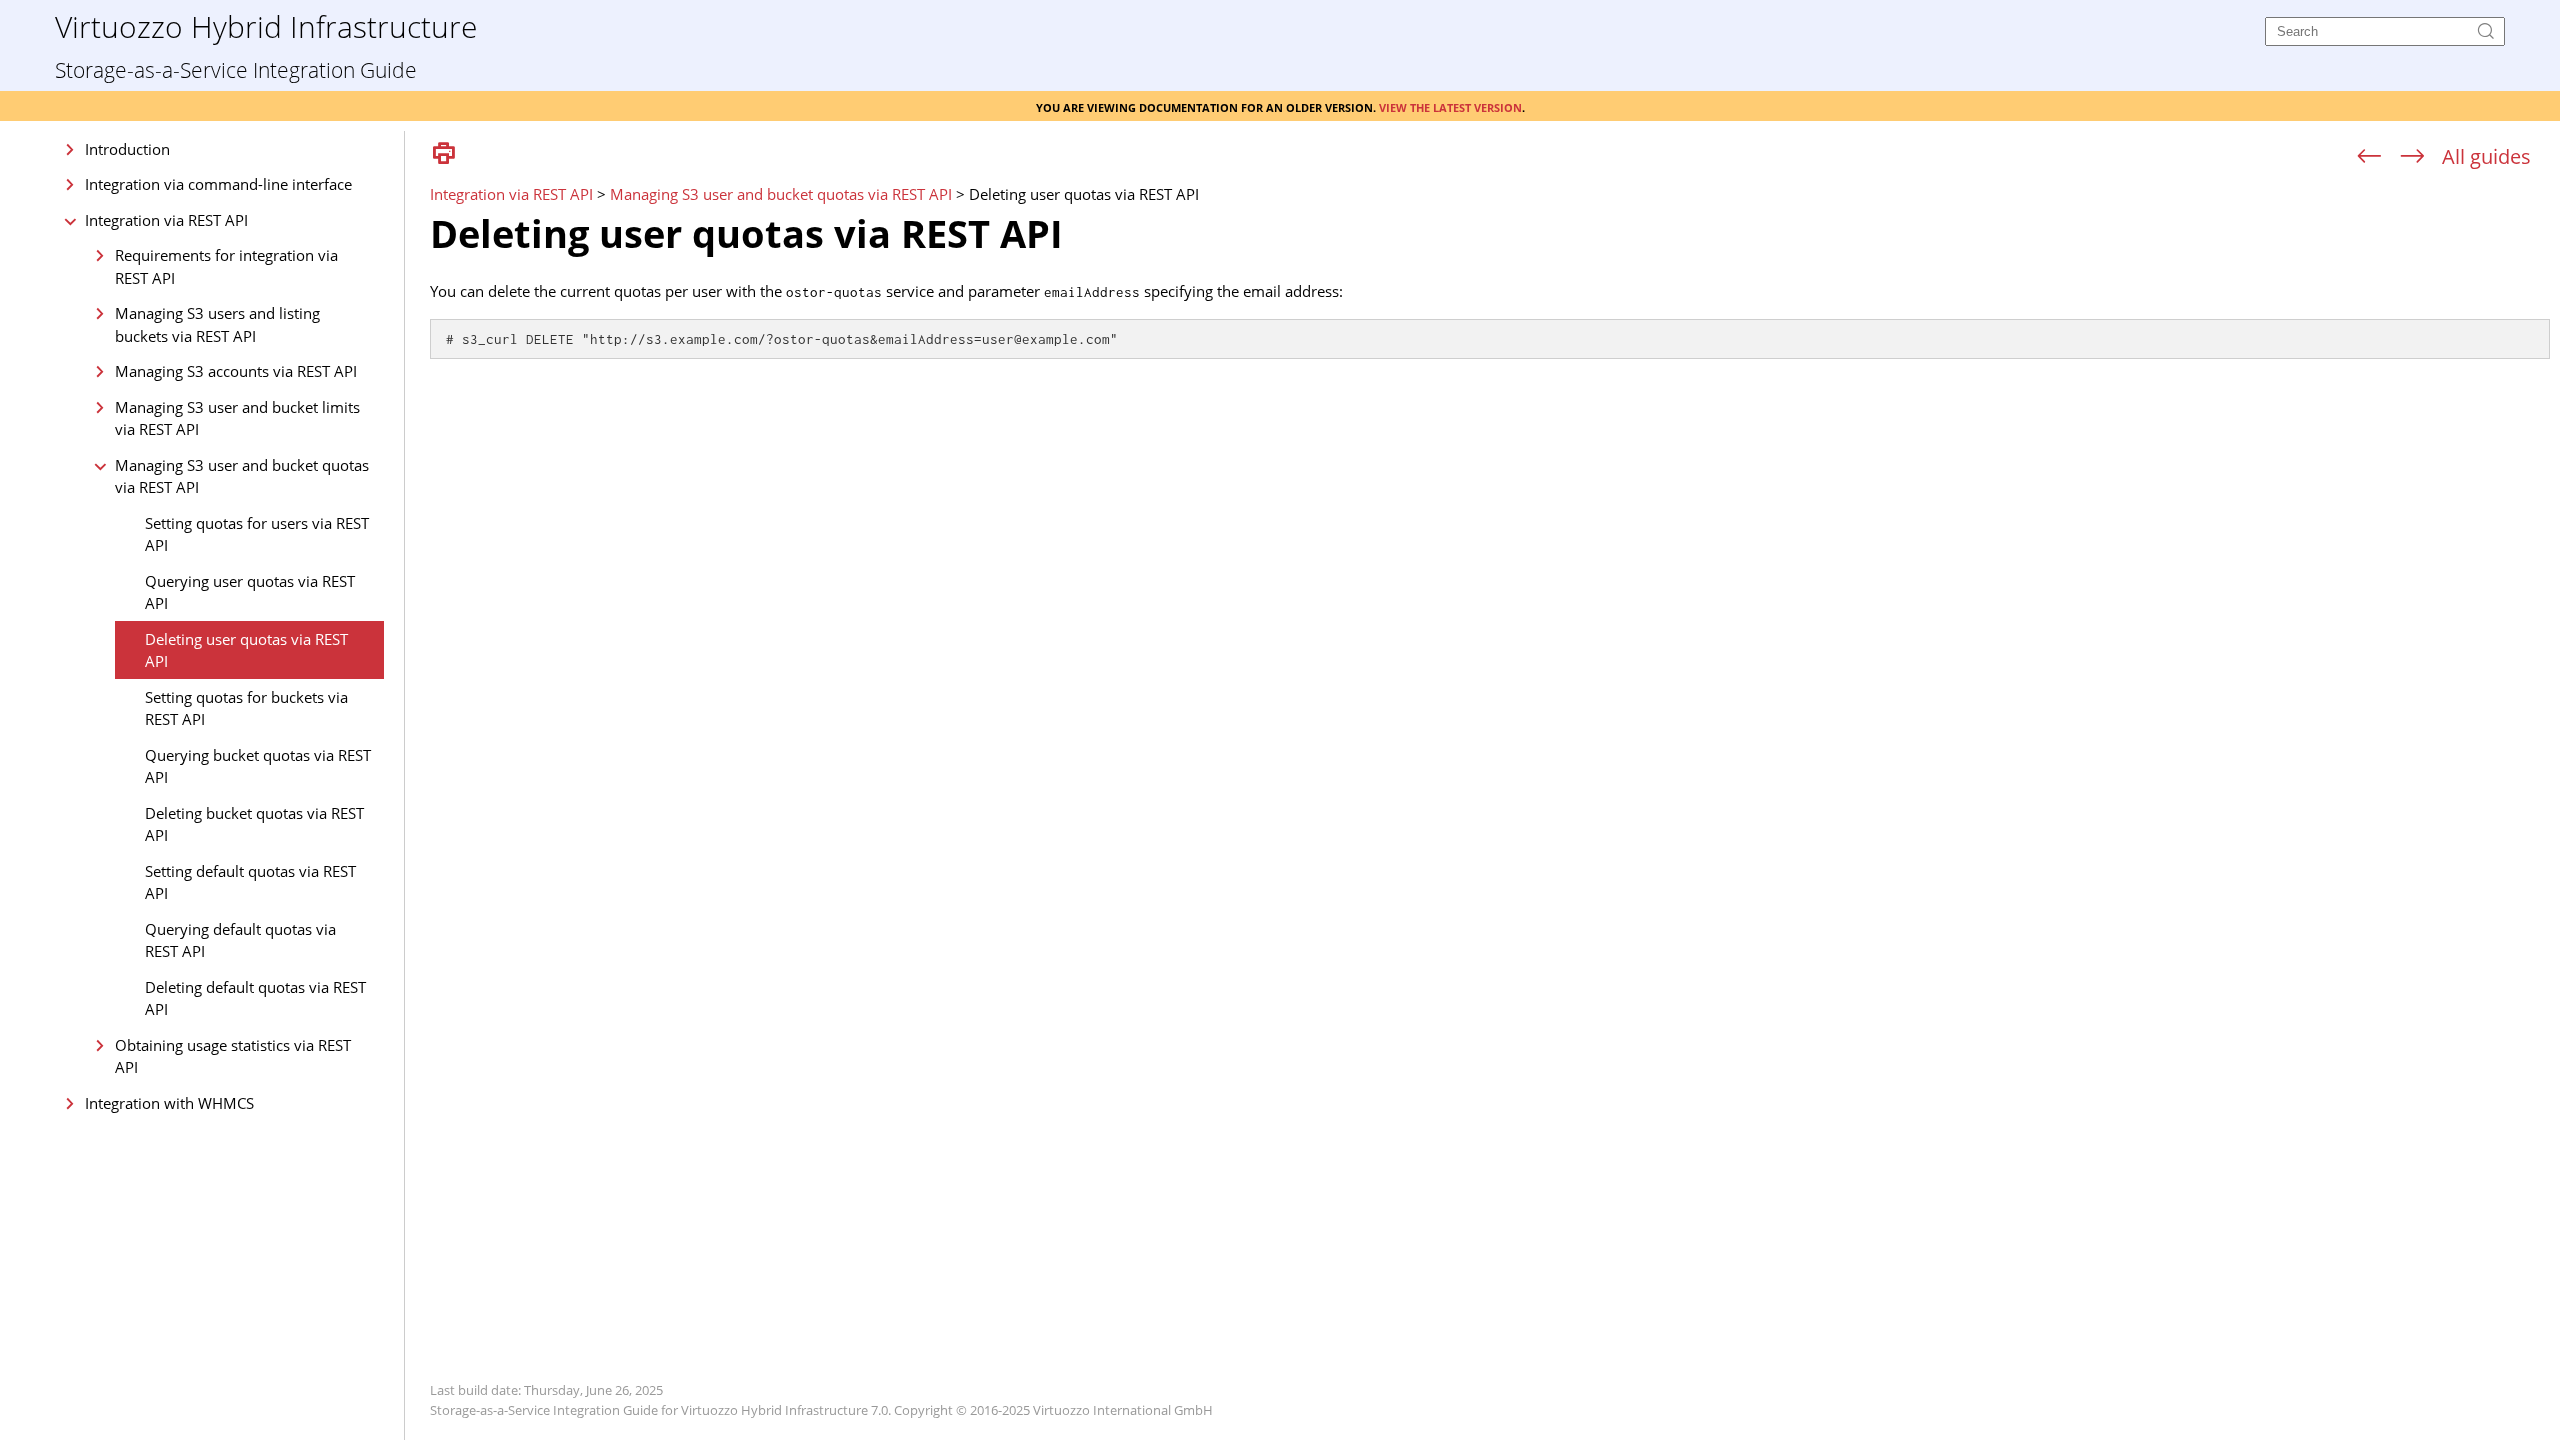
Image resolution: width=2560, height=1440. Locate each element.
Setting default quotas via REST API (250, 882)
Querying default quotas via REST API (240, 940)
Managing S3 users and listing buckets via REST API (217, 324)
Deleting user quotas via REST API (246, 650)
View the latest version (1450, 106)
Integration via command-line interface (218, 184)
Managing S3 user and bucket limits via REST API (237, 418)
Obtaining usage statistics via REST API (233, 1056)
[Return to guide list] (2486, 156)
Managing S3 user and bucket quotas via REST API (242, 476)
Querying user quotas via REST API (250, 592)
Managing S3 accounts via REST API (236, 371)
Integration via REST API (166, 220)
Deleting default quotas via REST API (255, 998)
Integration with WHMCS (169, 1103)
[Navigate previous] (2369, 157)
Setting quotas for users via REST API (257, 534)
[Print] (444, 154)
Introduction (127, 149)
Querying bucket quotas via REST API (258, 766)
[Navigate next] (2412, 157)
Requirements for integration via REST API (226, 266)
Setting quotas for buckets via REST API (246, 708)
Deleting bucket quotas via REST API (254, 824)
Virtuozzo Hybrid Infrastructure (266, 25)
